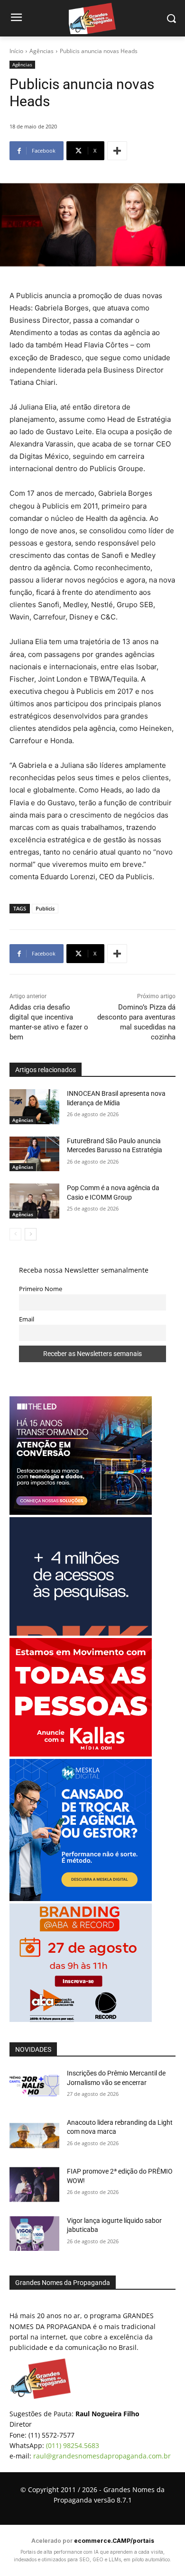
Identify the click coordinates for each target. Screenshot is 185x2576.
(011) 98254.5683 (73, 2445)
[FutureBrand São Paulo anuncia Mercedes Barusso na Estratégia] (34, 1154)
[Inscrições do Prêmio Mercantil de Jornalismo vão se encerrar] (34, 2086)
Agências (42, 51)
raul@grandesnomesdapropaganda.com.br (102, 2456)
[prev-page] (15, 1234)
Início (16, 51)
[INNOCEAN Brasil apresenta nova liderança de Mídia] (34, 1107)
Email (27, 1319)
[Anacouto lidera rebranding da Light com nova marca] (34, 2136)
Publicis (45, 908)
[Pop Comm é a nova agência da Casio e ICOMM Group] (34, 1201)
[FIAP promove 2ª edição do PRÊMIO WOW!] (34, 2185)
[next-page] (31, 1234)
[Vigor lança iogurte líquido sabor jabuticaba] (34, 2234)
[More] (117, 151)
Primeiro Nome (41, 1289)
